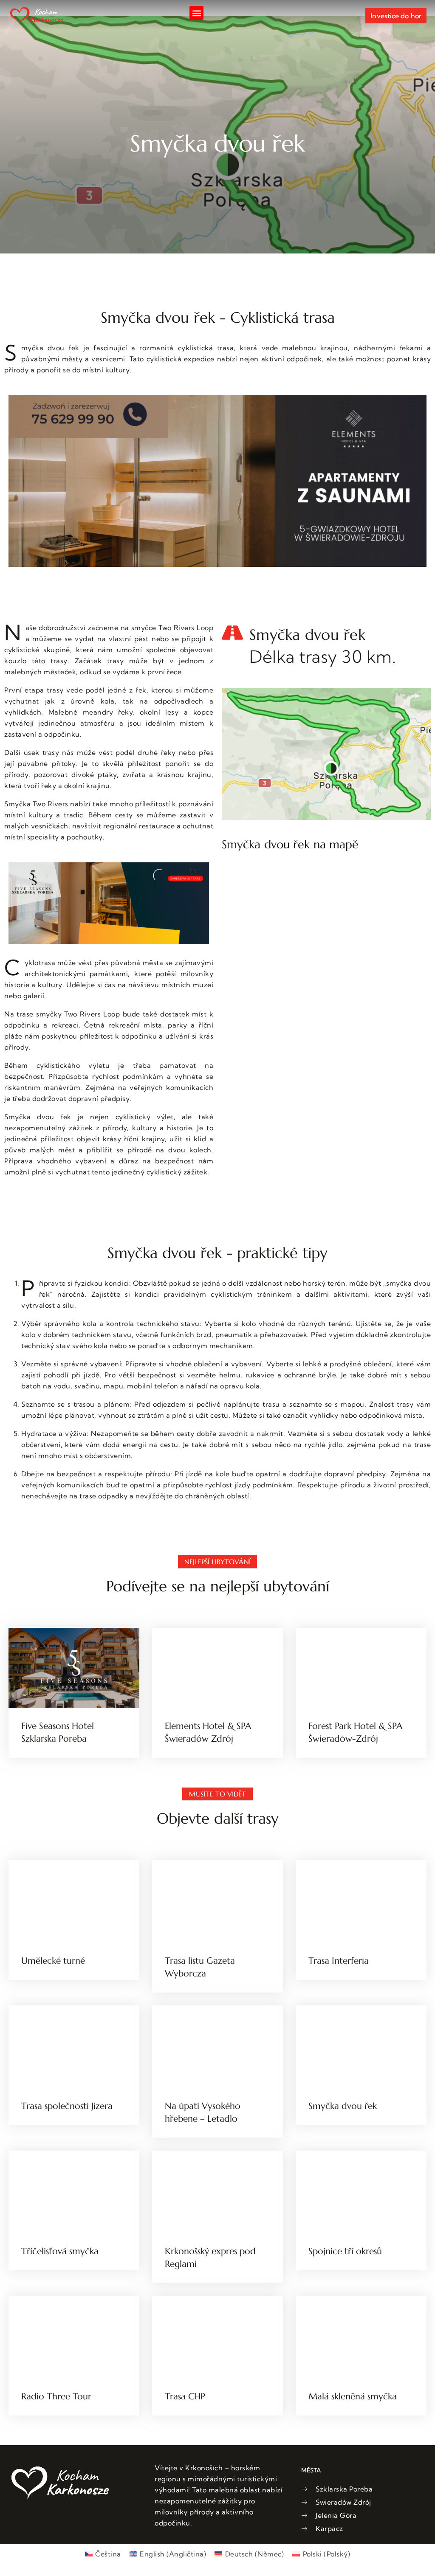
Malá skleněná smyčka (353, 2396)
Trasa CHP (185, 2396)
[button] (196, 13)
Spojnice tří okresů (345, 2251)
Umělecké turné (53, 1961)
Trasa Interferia (339, 1961)
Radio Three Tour (56, 2396)
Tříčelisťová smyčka (60, 2251)
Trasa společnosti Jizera (67, 2106)
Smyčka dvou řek (343, 2106)
